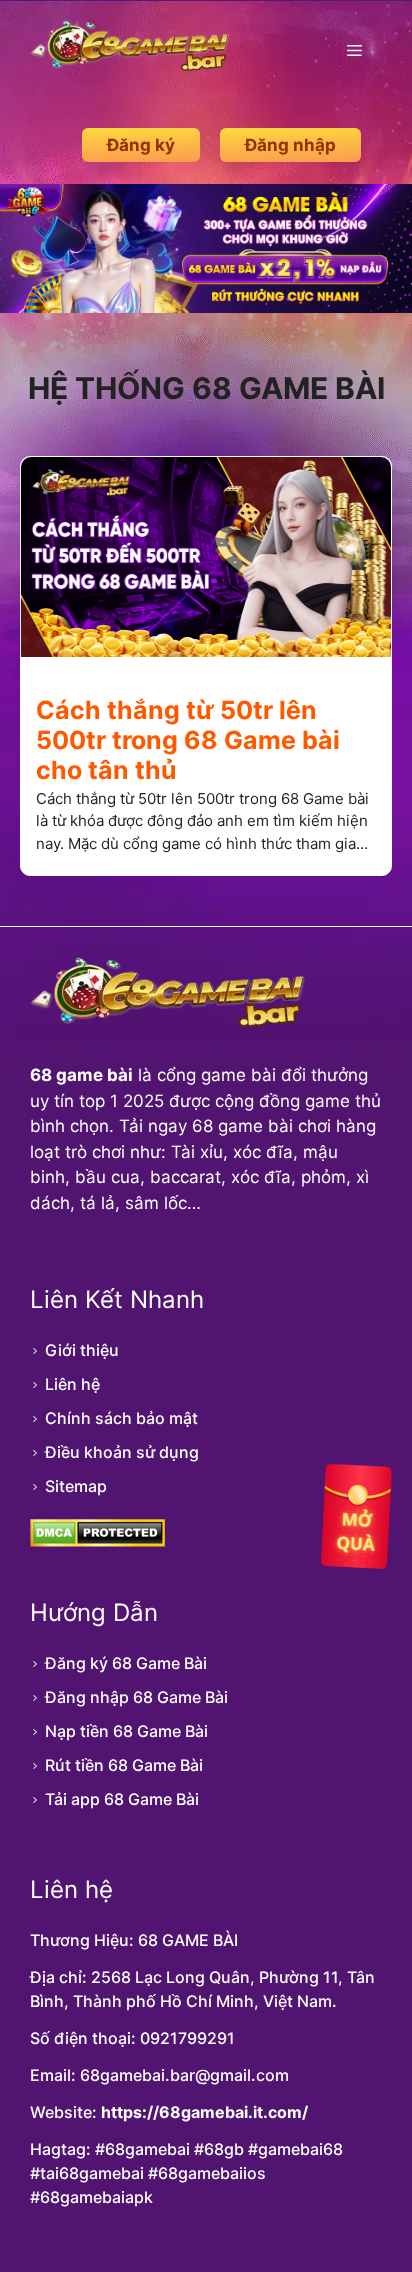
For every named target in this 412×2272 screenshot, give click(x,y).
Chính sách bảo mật (121, 1418)
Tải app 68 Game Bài (122, 1799)
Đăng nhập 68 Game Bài (136, 1697)
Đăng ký (141, 145)
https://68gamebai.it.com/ (204, 2112)
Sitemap (76, 1486)
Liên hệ (72, 1384)
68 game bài (81, 1075)
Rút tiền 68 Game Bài (124, 1765)
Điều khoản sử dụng (122, 1452)
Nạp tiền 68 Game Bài (126, 1731)
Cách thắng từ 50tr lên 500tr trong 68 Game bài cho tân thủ (188, 740)
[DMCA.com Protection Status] (97, 1541)
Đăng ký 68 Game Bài (126, 1663)
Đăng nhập (290, 145)
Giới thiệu (82, 1350)
